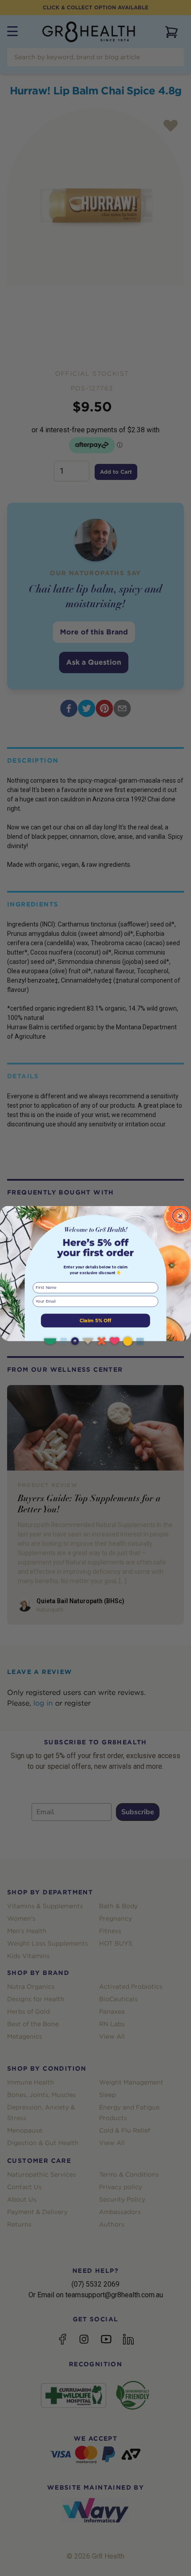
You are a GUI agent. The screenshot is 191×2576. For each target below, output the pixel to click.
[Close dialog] (180, 1216)
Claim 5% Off (95, 1320)
